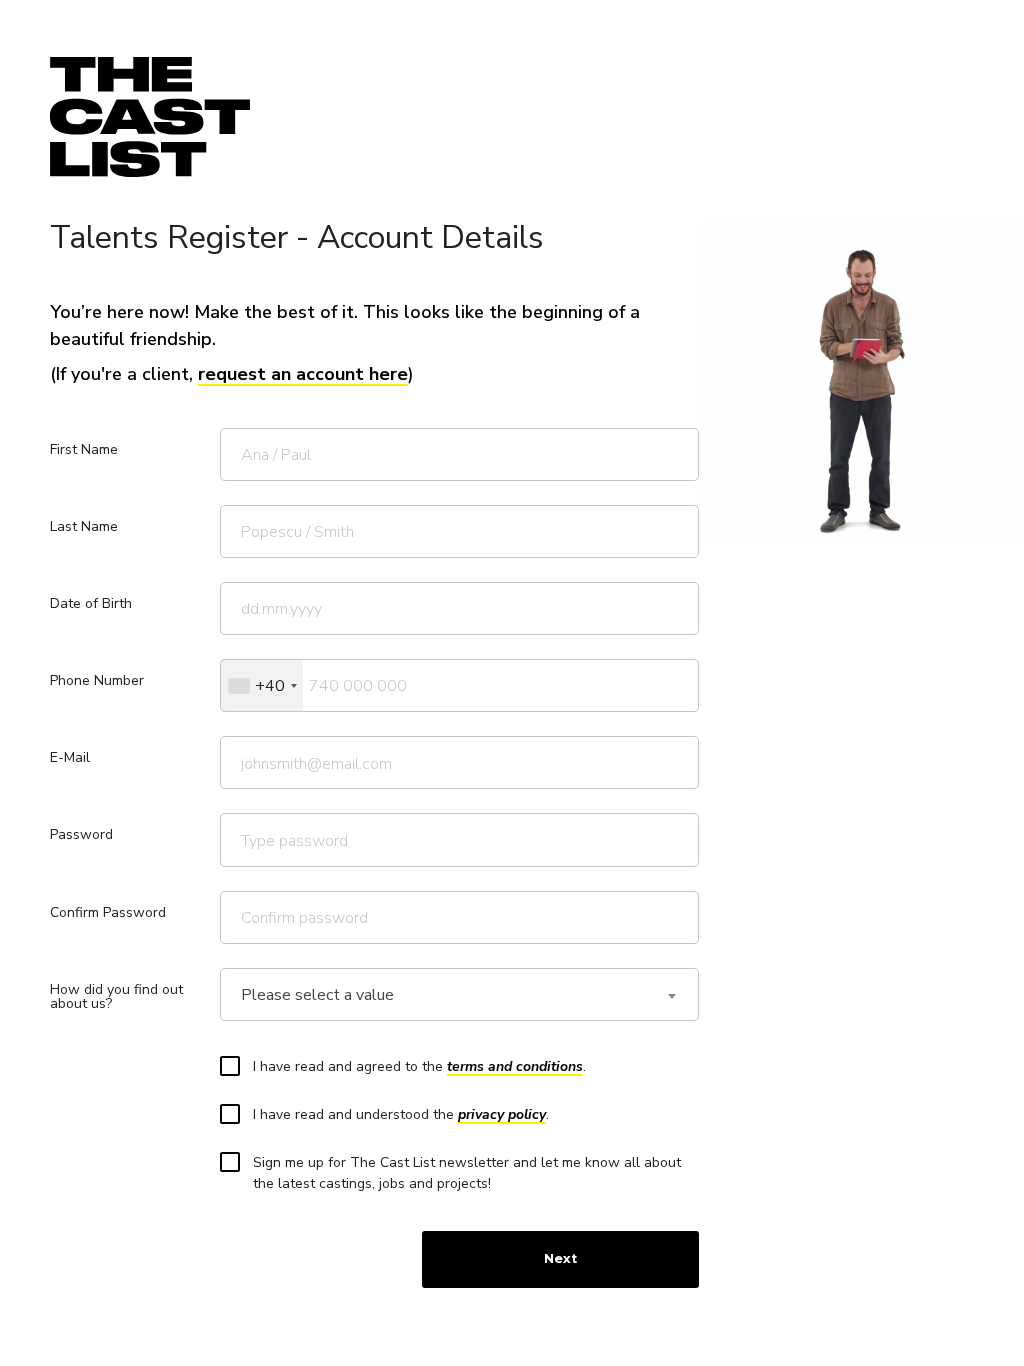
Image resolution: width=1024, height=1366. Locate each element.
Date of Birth (91, 603)
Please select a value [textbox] (317, 995)
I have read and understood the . (401, 1114)
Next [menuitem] (560, 1258)
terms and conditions (515, 1066)
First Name (84, 449)
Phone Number (97, 680)
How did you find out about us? (116, 996)
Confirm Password (108, 912)
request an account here (303, 374)
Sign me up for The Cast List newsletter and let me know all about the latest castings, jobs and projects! (467, 1173)
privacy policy (502, 1114)
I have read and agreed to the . (419, 1066)
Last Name (84, 526)
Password (81, 834)
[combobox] (262, 685)
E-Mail (70, 757)
